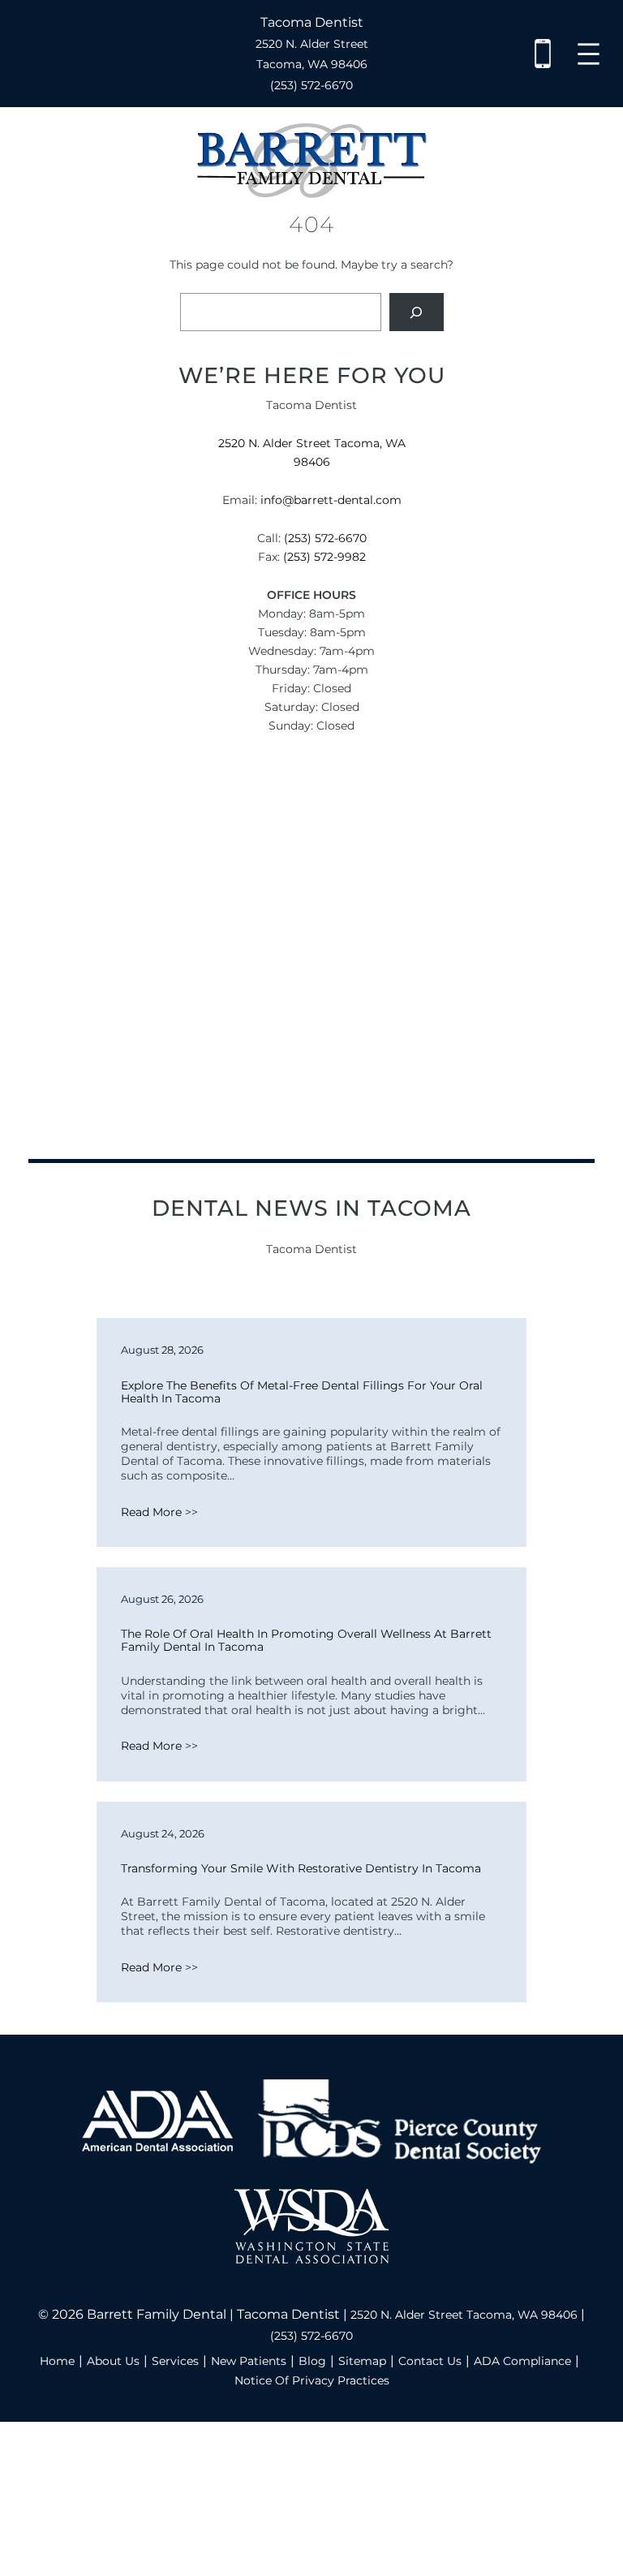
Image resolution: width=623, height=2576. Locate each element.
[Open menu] (589, 54)
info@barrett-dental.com (331, 500)
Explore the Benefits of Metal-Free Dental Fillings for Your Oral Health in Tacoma (303, 1392)
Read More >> (159, 1512)
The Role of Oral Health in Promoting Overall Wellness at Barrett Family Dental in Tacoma (308, 1640)
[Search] (416, 312)
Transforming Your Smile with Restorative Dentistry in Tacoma (301, 1868)
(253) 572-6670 (311, 85)
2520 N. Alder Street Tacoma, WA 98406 (464, 2315)
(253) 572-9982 (324, 557)
